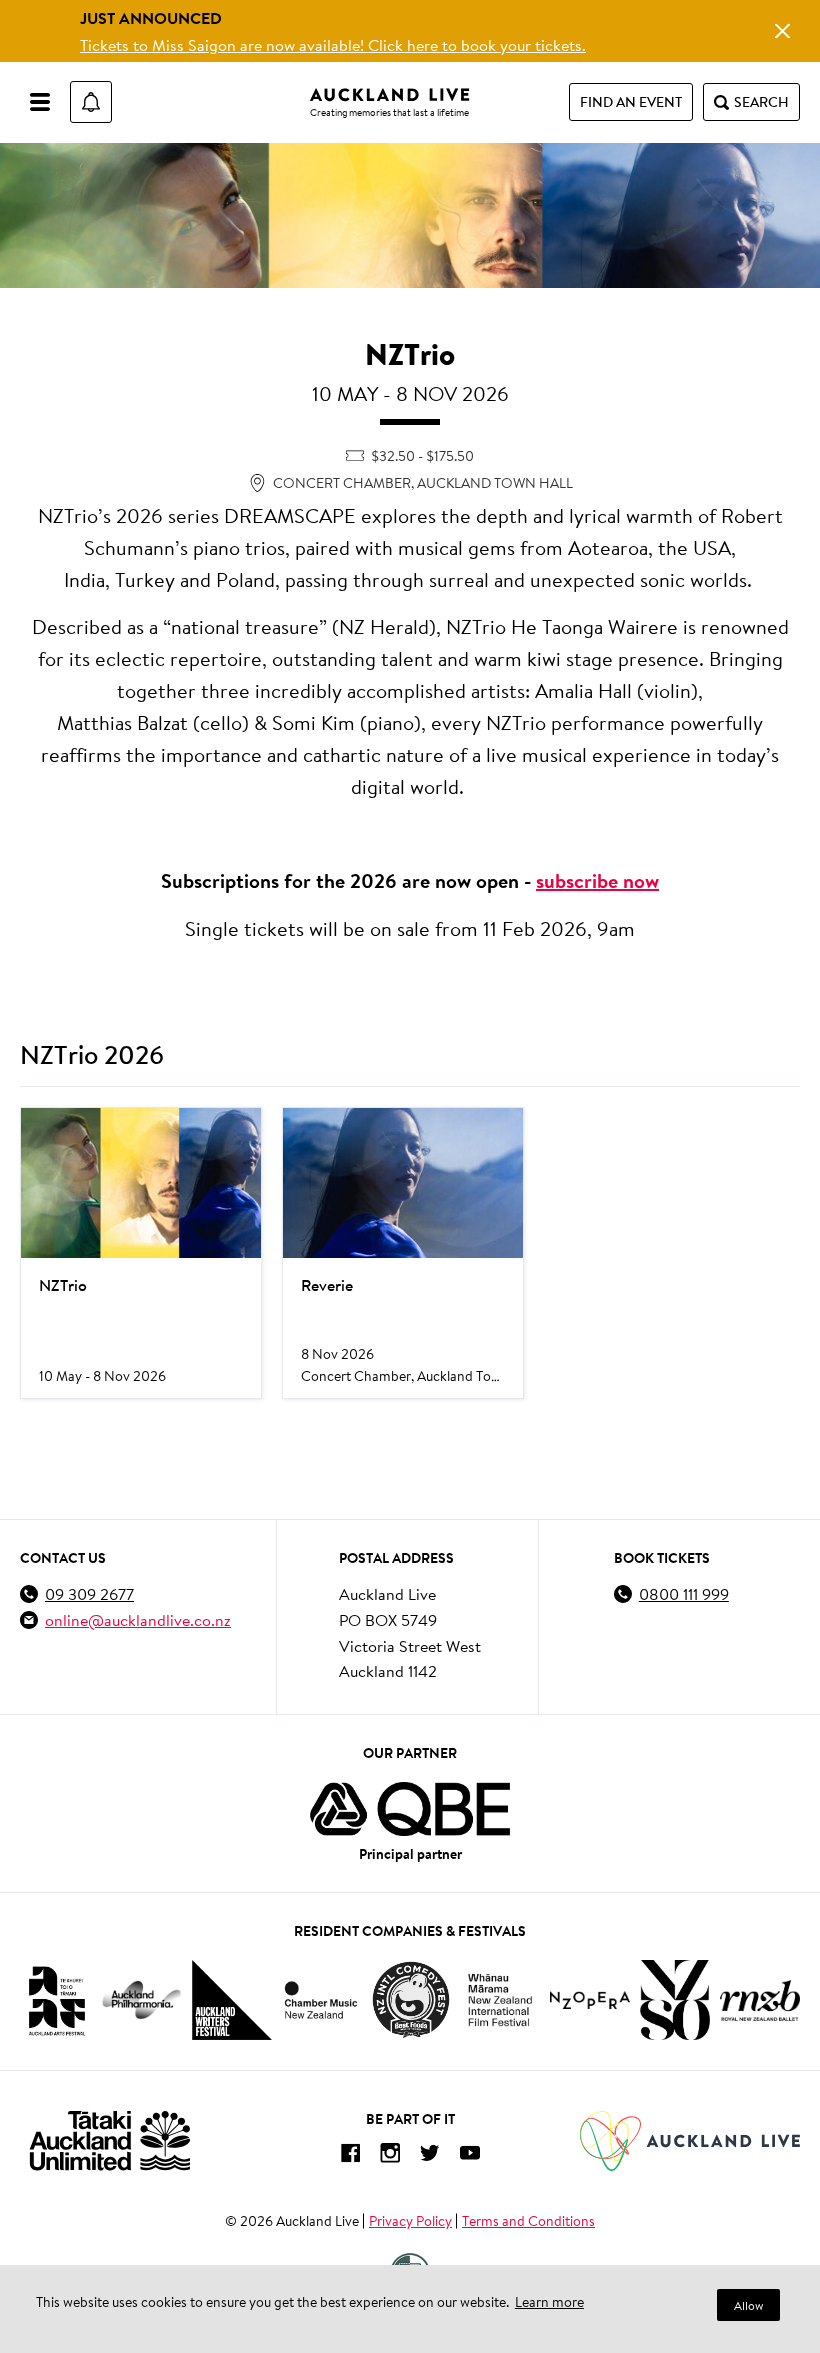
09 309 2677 (89, 1593)
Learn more (549, 2302)
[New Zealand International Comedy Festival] (410, 2000)
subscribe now (597, 880)
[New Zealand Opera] (590, 2000)
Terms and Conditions (528, 2221)
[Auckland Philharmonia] (142, 2000)
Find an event (631, 102)
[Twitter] (430, 2156)
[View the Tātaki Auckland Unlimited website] (110, 2140)
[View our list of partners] (410, 1809)
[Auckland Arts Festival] (56, 2000)
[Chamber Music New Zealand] (321, 1999)
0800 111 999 (684, 1593)
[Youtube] (470, 2156)
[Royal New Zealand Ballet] (760, 2000)
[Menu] (40, 102)
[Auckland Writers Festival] (232, 2000)
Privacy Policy (410, 2221)
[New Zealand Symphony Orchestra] (675, 2000)
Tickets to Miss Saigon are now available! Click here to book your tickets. (333, 44)
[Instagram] (390, 2156)
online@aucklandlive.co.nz (138, 1619)
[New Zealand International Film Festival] (500, 2000)
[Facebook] (350, 2156)
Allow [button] (748, 2305)
